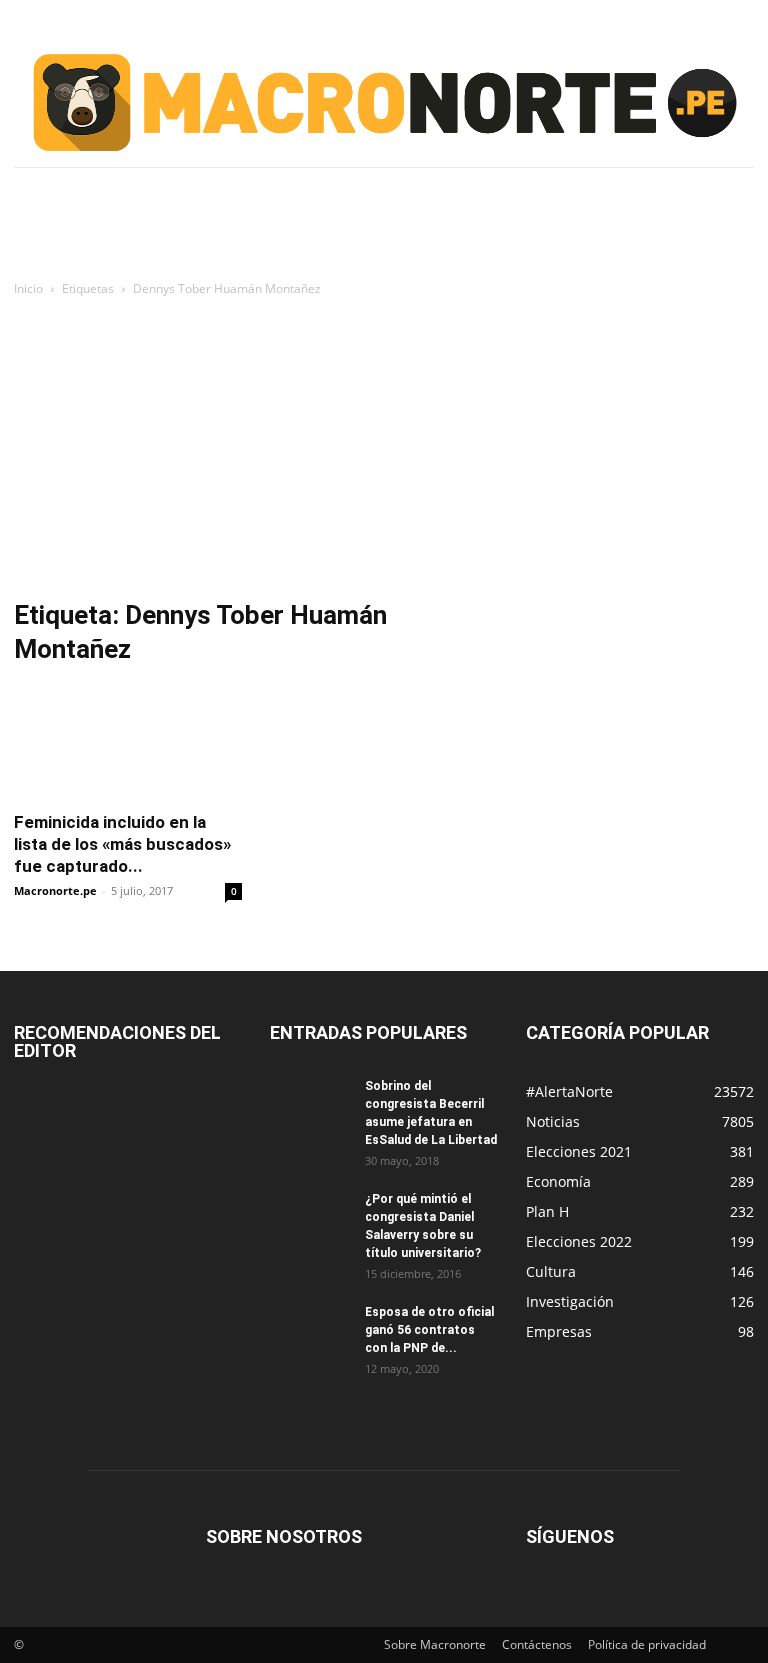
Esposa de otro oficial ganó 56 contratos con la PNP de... (429, 1330)
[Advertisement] (384, 450)
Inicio (28, 288)
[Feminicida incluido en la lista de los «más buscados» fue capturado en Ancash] (128, 741)
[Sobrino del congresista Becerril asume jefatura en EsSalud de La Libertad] (310, 1105)
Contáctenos (537, 1644)
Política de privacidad (647, 1644)
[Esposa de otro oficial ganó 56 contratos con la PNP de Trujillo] (310, 1331)
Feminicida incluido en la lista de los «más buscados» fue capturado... (122, 844)
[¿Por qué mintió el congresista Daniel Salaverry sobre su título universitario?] (310, 1218)
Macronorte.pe (55, 890)
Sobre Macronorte (435, 1644)
